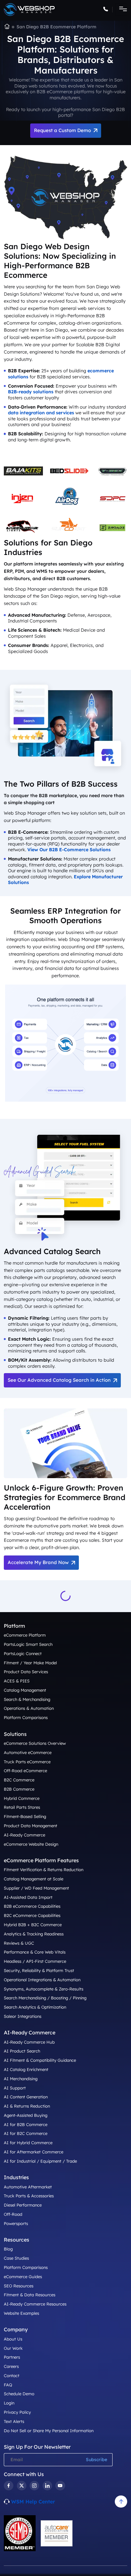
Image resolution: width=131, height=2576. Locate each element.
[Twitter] (22, 2486)
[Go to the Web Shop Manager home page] (29, 10)
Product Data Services (26, 1672)
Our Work (13, 2348)
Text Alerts (14, 2421)
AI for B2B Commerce (26, 2124)
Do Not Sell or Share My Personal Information (49, 2431)
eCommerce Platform (25, 1635)
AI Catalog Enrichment (26, 2069)
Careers (11, 2366)
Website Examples (21, 2313)
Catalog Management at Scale (34, 1879)
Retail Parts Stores (22, 1807)
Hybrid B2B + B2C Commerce (33, 1925)
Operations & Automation (29, 1708)
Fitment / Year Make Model (30, 1663)
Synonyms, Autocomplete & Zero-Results (44, 1989)
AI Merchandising (21, 2079)
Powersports (16, 2223)
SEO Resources (19, 2286)
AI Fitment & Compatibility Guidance (40, 2060)
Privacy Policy (17, 2412)
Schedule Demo (19, 2394)
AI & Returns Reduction (27, 2106)
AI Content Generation (26, 2097)
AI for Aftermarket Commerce (34, 2152)
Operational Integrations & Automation (42, 1980)
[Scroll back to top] (121, 2502)
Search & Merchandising (27, 1699)
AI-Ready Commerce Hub (29, 2042)
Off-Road (13, 2214)
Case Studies (16, 2258)
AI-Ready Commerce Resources (35, 2304)
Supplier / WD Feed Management (36, 1888)
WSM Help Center (33, 2502)
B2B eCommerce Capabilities (32, 1906)
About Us (13, 2339)
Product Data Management (31, 1826)
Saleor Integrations (23, 2016)
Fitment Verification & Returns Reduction (44, 1870)
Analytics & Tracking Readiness (34, 1934)
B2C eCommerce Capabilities (32, 1915)
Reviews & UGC (19, 1943)
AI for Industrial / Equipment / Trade (40, 2161)
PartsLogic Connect (23, 1653)
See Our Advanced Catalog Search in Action (59, 1380)
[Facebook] (9, 2486)
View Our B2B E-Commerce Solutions (69, 850)
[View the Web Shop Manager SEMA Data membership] (20, 2533)
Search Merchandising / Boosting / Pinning (45, 1998)
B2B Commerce (19, 1789)
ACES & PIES (17, 1681)
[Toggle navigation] (121, 10)
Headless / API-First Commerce (35, 1961)
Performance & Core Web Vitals (35, 1952)
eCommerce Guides (23, 2277)
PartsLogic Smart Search (28, 1644)
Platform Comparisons (26, 1717)
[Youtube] (60, 2486)
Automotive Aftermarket (28, 2187)
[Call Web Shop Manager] (108, 10)
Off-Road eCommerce (25, 1771)
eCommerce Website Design (31, 1844)
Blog (8, 2249)
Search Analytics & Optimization (35, 2007)
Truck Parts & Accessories (29, 2196)
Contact (12, 2376)
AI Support (15, 2088)
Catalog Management (25, 1690)
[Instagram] (34, 2486)
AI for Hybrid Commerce (28, 2143)
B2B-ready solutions (31, 392)
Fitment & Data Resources (30, 2295)
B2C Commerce (19, 1780)
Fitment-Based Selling (25, 1816)
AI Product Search (22, 2051)
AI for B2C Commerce (26, 2134)
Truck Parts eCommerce (27, 1762)
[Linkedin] (47, 2486)
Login (9, 2403)
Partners (12, 2357)
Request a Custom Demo (62, 130)
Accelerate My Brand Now (38, 1562)
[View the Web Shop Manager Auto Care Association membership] (57, 2533)
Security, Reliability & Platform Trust (39, 1970)
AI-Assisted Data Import (28, 1897)
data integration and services (41, 413)
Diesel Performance (23, 2205)
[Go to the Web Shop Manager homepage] (7, 27)
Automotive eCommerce (28, 1752)
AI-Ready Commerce (24, 1835)
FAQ (8, 2385)
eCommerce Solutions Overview (35, 1743)
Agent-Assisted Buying (26, 2115)
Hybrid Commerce (22, 1798)
